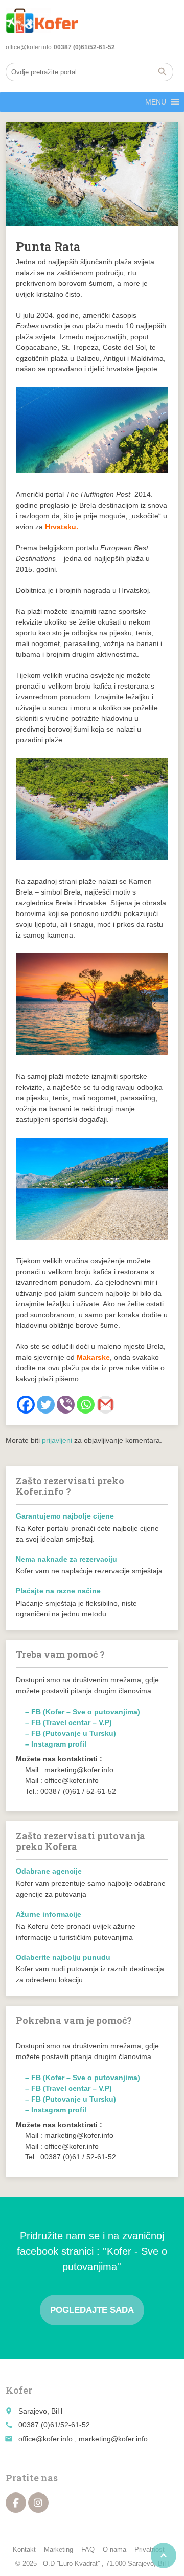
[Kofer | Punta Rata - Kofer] (42, 20)
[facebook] (16, 2503)
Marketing (59, 2550)
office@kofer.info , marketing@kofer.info (83, 2439)
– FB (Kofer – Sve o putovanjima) (83, 1712)
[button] (156, 102)
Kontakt (24, 2550)
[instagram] (38, 2503)
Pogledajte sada (92, 2310)
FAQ (88, 2550)
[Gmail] (106, 1405)
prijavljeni (57, 1440)
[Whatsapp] (86, 1405)
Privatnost (149, 2550)
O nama (114, 2550)
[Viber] (66, 1405)
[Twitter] (46, 1405)
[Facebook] (26, 1405)
